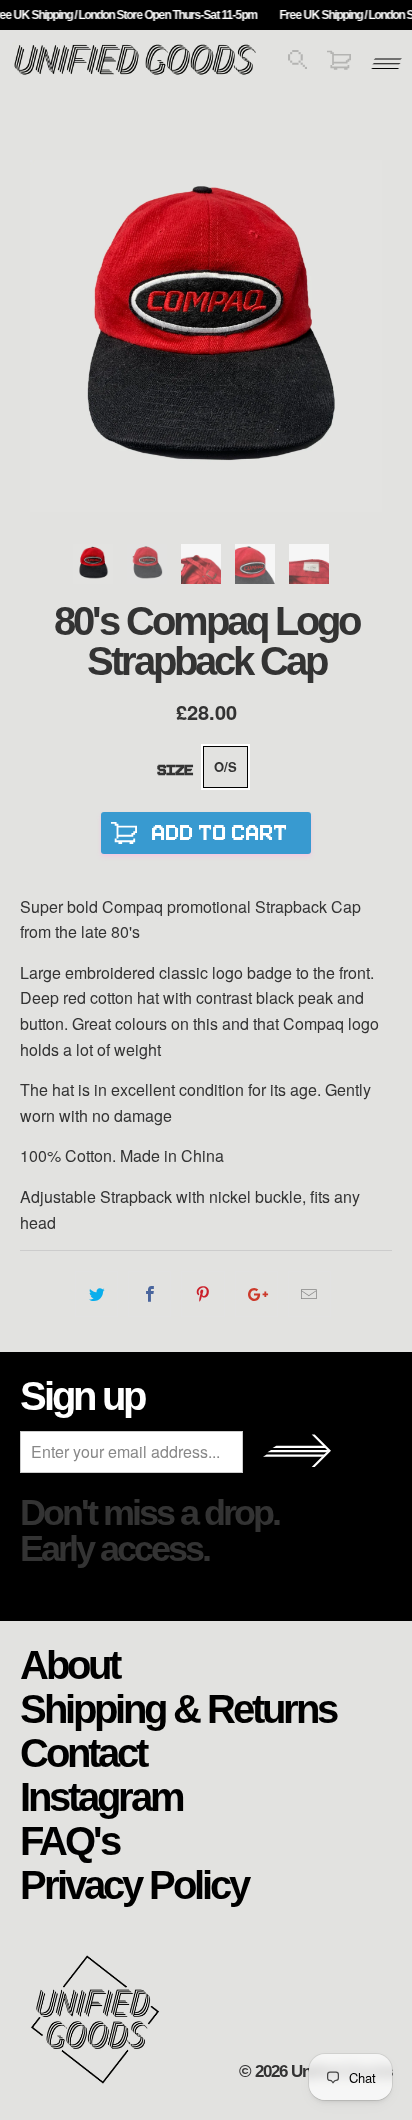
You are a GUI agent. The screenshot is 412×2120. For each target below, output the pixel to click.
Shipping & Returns (178, 1708)
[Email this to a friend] (309, 1294)
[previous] (39, 336)
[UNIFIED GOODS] (135, 72)
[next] (372, 336)
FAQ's (69, 1840)
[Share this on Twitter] (96, 1294)
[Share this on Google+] (256, 1294)
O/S (225, 766)
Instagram (101, 1796)
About (69, 1664)
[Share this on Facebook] (149, 1294)
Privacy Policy (134, 1884)
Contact (83, 1752)
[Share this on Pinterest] (202, 1294)
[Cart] (339, 63)
